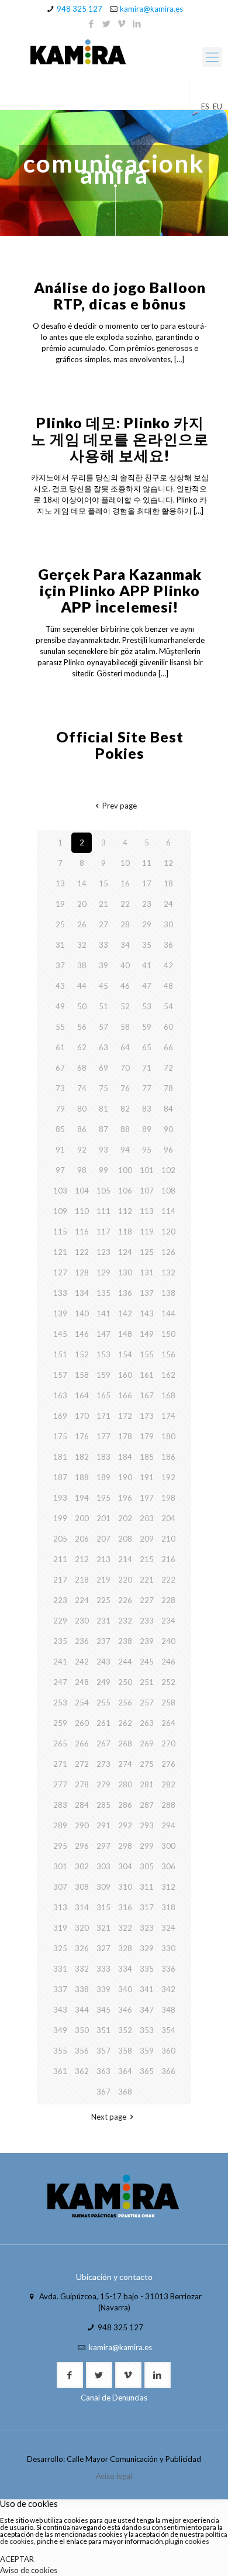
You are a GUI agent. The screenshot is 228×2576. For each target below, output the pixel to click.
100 (125, 1170)
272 (82, 1764)
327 (103, 1948)
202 (125, 1518)
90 (168, 1129)
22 (125, 904)
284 (82, 1805)
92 (82, 1150)
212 (82, 1559)
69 (103, 1068)
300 (168, 1846)
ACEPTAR (17, 2559)
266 (82, 1743)
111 (103, 1211)
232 (125, 1621)
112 (125, 1211)
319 (60, 1928)
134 (82, 1293)
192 (168, 1477)
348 (168, 2010)
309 (103, 1887)
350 (82, 2030)
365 (147, 2071)
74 (82, 1088)
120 (168, 1232)
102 (168, 1170)
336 (168, 1969)
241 (60, 1662)
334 (125, 1969)
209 (147, 1539)
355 (60, 2051)
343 (60, 2010)
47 (147, 986)
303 (103, 1866)
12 (168, 863)
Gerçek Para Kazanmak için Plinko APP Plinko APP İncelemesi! (120, 590)
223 (60, 1600)
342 (168, 1989)
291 (103, 1825)
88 (125, 1129)
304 (125, 1866)
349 (60, 2030)
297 (103, 1846)
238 (125, 1641)
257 (147, 1703)
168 (168, 1395)
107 (147, 1191)
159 (103, 1375)
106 (125, 1191)
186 (168, 1457)
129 (103, 1272)
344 (82, 2010)
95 (147, 1150)
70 (125, 1068)
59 (147, 1027)
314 (82, 1907)
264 (168, 1723)
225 (103, 1600)
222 (168, 1580)
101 (147, 1170)
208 (125, 1539)
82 (125, 1109)
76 (125, 1088)
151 (60, 1354)
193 (60, 1498)
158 (82, 1375)
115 (60, 1232)
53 (147, 1006)
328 (125, 1948)
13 (60, 883)
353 (147, 2030)
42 (168, 965)
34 (125, 945)
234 (168, 1621)
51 (103, 1006)
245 (147, 1662)
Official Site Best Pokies (120, 745)
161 (147, 1375)
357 (103, 2051)
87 (103, 1129)
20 (82, 904)
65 (147, 1047)
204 (168, 1518)
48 (168, 986)
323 (147, 1928)
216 (168, 1559)
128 (82, 1272)
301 (60, 1866)
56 (82, 1027)
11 (147, 863)
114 (168, 1211)
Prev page (119, 806)
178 (125, 1436)
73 (60, 1088)
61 (60, 1047)
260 (82, 1723)
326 (82, 1948)
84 (168, 1109)
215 (147, 1559)
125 (147, 1252)
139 (60, 1313)
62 (82, 1047)
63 (103, 1047)
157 (60, 1375)
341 (147, 1989)
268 (125, 1743)
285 (103, 1805)
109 (60, 1211)
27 (103, 924)
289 (60, 1825)
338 (82, 1989)
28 (125, 924)
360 (168, 2051)
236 (82, 1641)
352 (125, 2030)
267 (103, 1743)
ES (205, 106)
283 (60, 1805)
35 (147, 945)
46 (125, 986)
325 (60, 1948)
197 (147, 1498)
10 (125, 863)
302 (82, 1866)
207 (103, 1539)
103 (60, 1191)
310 (125, 1887)
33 (103, 945)
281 (147, 1784)
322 (125, 1928)
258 (168, 1703)
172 (125, 1416)
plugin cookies (187, 2541)
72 (168, 1068)
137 (147, 1293)
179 (147, 1436)
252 (168, 1682)
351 (103, 2030)
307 (60, 1887)
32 (82, 945)
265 (60, 1743)
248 (82, 1682)
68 (82, 1068)
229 (60, 1621)
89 (147, 1129)
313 (60, 1907)
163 (60, 1395)
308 (82, 1887)
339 (103, 1989)
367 (103, 2092)
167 (147, 1395)
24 (168, 904)
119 (147, 1232)
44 (82, 986)
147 (103, 1334)
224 (82, 1600)
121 (60, 1252)
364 (125, 2071)
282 (168, 1784)
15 (103, 883)
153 (103, 1354)
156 (168, 1354)
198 (168, 1498)
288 (168, 1805)
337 (60, 1989)
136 (125, 1293)
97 (60, 1170)
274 (125, 1764)
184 (125, 1457)
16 (125, 883)
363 (103, 2071)
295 (60, 1846)
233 (147, 1621)
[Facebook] (91, 23)
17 (147, 883)
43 (60, 986)
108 (168, 1191)
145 (60, 1334)
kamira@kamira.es (151, 9)
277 (60, 1784)
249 (103, 1682)
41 (147, 965)
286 (125, 1805)
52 (125, 1006)
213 (103, 1559)
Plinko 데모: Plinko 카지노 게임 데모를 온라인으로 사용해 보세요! (120, 439)
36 (168, 945)
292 (125, 1825)
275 (147, 1764)
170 (82, 1416)
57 (103, 1027)
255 (103, 1703)
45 (103, 986)
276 (168, 1764)
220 (125, 1580)
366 (168, 2071)
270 (168, 1743)
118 (125, 1232)
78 (168, 1088)
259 (60, 1723)
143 (147, 1313)
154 (125, 1354)
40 (125, 965)
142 (125, 1313)
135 (103, 1293)
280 (125, 1784)
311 (147, 1887)
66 (168, 1047)
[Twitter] (107, 23)
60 (168, 1027)
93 (103, 1150)
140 (82, 1313)
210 (168, 1539)
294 (168, 1825)
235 (60, 1641)
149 (147, 1334)
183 (103, 1457)
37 (60, 965)
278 (82, 1784)
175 (60, 1436)
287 (147, 1805)
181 (60, 1457)
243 (103, 1662)
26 (82, 924)
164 (82, 1395)
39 (103, 965)
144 (168, 1313)
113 (147, 1211)
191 (147, 1477)
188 (82, 1477)
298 (125, 1846)
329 (147, 1948)
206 (82, 1539)
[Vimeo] (122, 23)
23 (147, 904)
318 (168, 1907)
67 (60, 1068)
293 (147, 1825)
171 (103, 1416)
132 (168, 1272)
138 (168, 1293)
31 (60, 945)
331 (60, 1969)
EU (217, 106)
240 (168, 1641)
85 (60, 1129)
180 (168, 1436)
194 (82, 1498)
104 (82, 1191)
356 (82, 2051)
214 (125, 1559)
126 (168, 1252)
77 (147, 1088)
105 (103, 1191)
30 (168, 924)
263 (147, 1723)
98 (82, 1170)
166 (125, 1395)
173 (147, 1416)
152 (82, 1354)
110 (82, 1211)
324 (168, 1928)
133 (60, 1293)
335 (147, 1969)
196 (125, 1498)
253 (60, 1703)
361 (60, 2071)
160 (125, 1375)
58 (125, 1027)
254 (82, 1703)
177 (103, 1436)
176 (82, 1436)
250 (125, 1682)
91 (60, 1150)
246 (168, 1662)
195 (103, 1498)
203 (147, 1518)
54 (168, 1006)
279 (103, 1784)
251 (147, 1682)
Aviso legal (114, 2476)
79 (60, 1109)
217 (60, 1580)
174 (168, 1416)
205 (60, 1539)
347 (147, 2010)
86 (82, 1129)
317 (147, 1907)
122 (82, 1252)
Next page (109, 2117)
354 (168, 2030)
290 (82, 1825)
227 (147, 1600)
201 (103, 1518)
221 (147, 1580)
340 (125, 1989)
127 (60, 1272)
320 (82, 1928)
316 (125, 1907)
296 (82, 1846)
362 (82, 2071)
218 (82, 1580)
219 (103, 1580)
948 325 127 (80, 9)
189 (103, 1477)
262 (125, 1723)
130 (125, 1272)
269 (147, 1743)
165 (103, 1395)
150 (168, 1334)
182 (82, 1457)
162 (168, 1375)
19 (60, 904)
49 (60, 1006)
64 (125, 1047)
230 (82, 1621)
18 (168, 883)
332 (82, 1969)
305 (147, 1866)
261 (103, 1723)
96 (168, 1150)
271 (60, 1764)
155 (147, 1354)
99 (103, 1170)
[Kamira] (114, 54)
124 (125, 1252)
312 (168, 1887)
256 (125, 1703)
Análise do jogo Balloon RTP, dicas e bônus (120, 295)
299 (147, 1846)
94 (125, 1150)
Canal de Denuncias (114, 2398)
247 (60, 1682)
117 (103, 1232)
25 (60, 924)
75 (103, 1088)
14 (82, 883)
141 (103, 1313)
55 (60, 1027)
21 (103, 904)
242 (82, 1662)
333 (103, 1969)
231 (103, 1621)
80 (82, 1109)
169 (60, 1416)
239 (147, 1641)
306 (168, 1866)
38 (82, 965)
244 (125, 1662)
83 (147, 1109)
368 (125, 2092)
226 (125, 1600)
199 (60, 1518)
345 (103, 2010)
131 (147, 1272)
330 (168, 1948)
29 (147, 924)
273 (103, 1764)
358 (125, 2051)
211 (60, 1559)
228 (168, 1600)
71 (147, 1068)
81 (103, 1109)
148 (125, 1334)
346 (125, 2010)
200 (82, 1518)
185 (147, 1457)
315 (103, 1907)
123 (103, 1252)
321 (103, 1928)
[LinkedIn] (137, 23)
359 (147, 2051)
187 (60, 1477)
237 (103, 1641)
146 (82, 1334)
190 (125, 1477)
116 (82, 1232)
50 (82, 1006)
